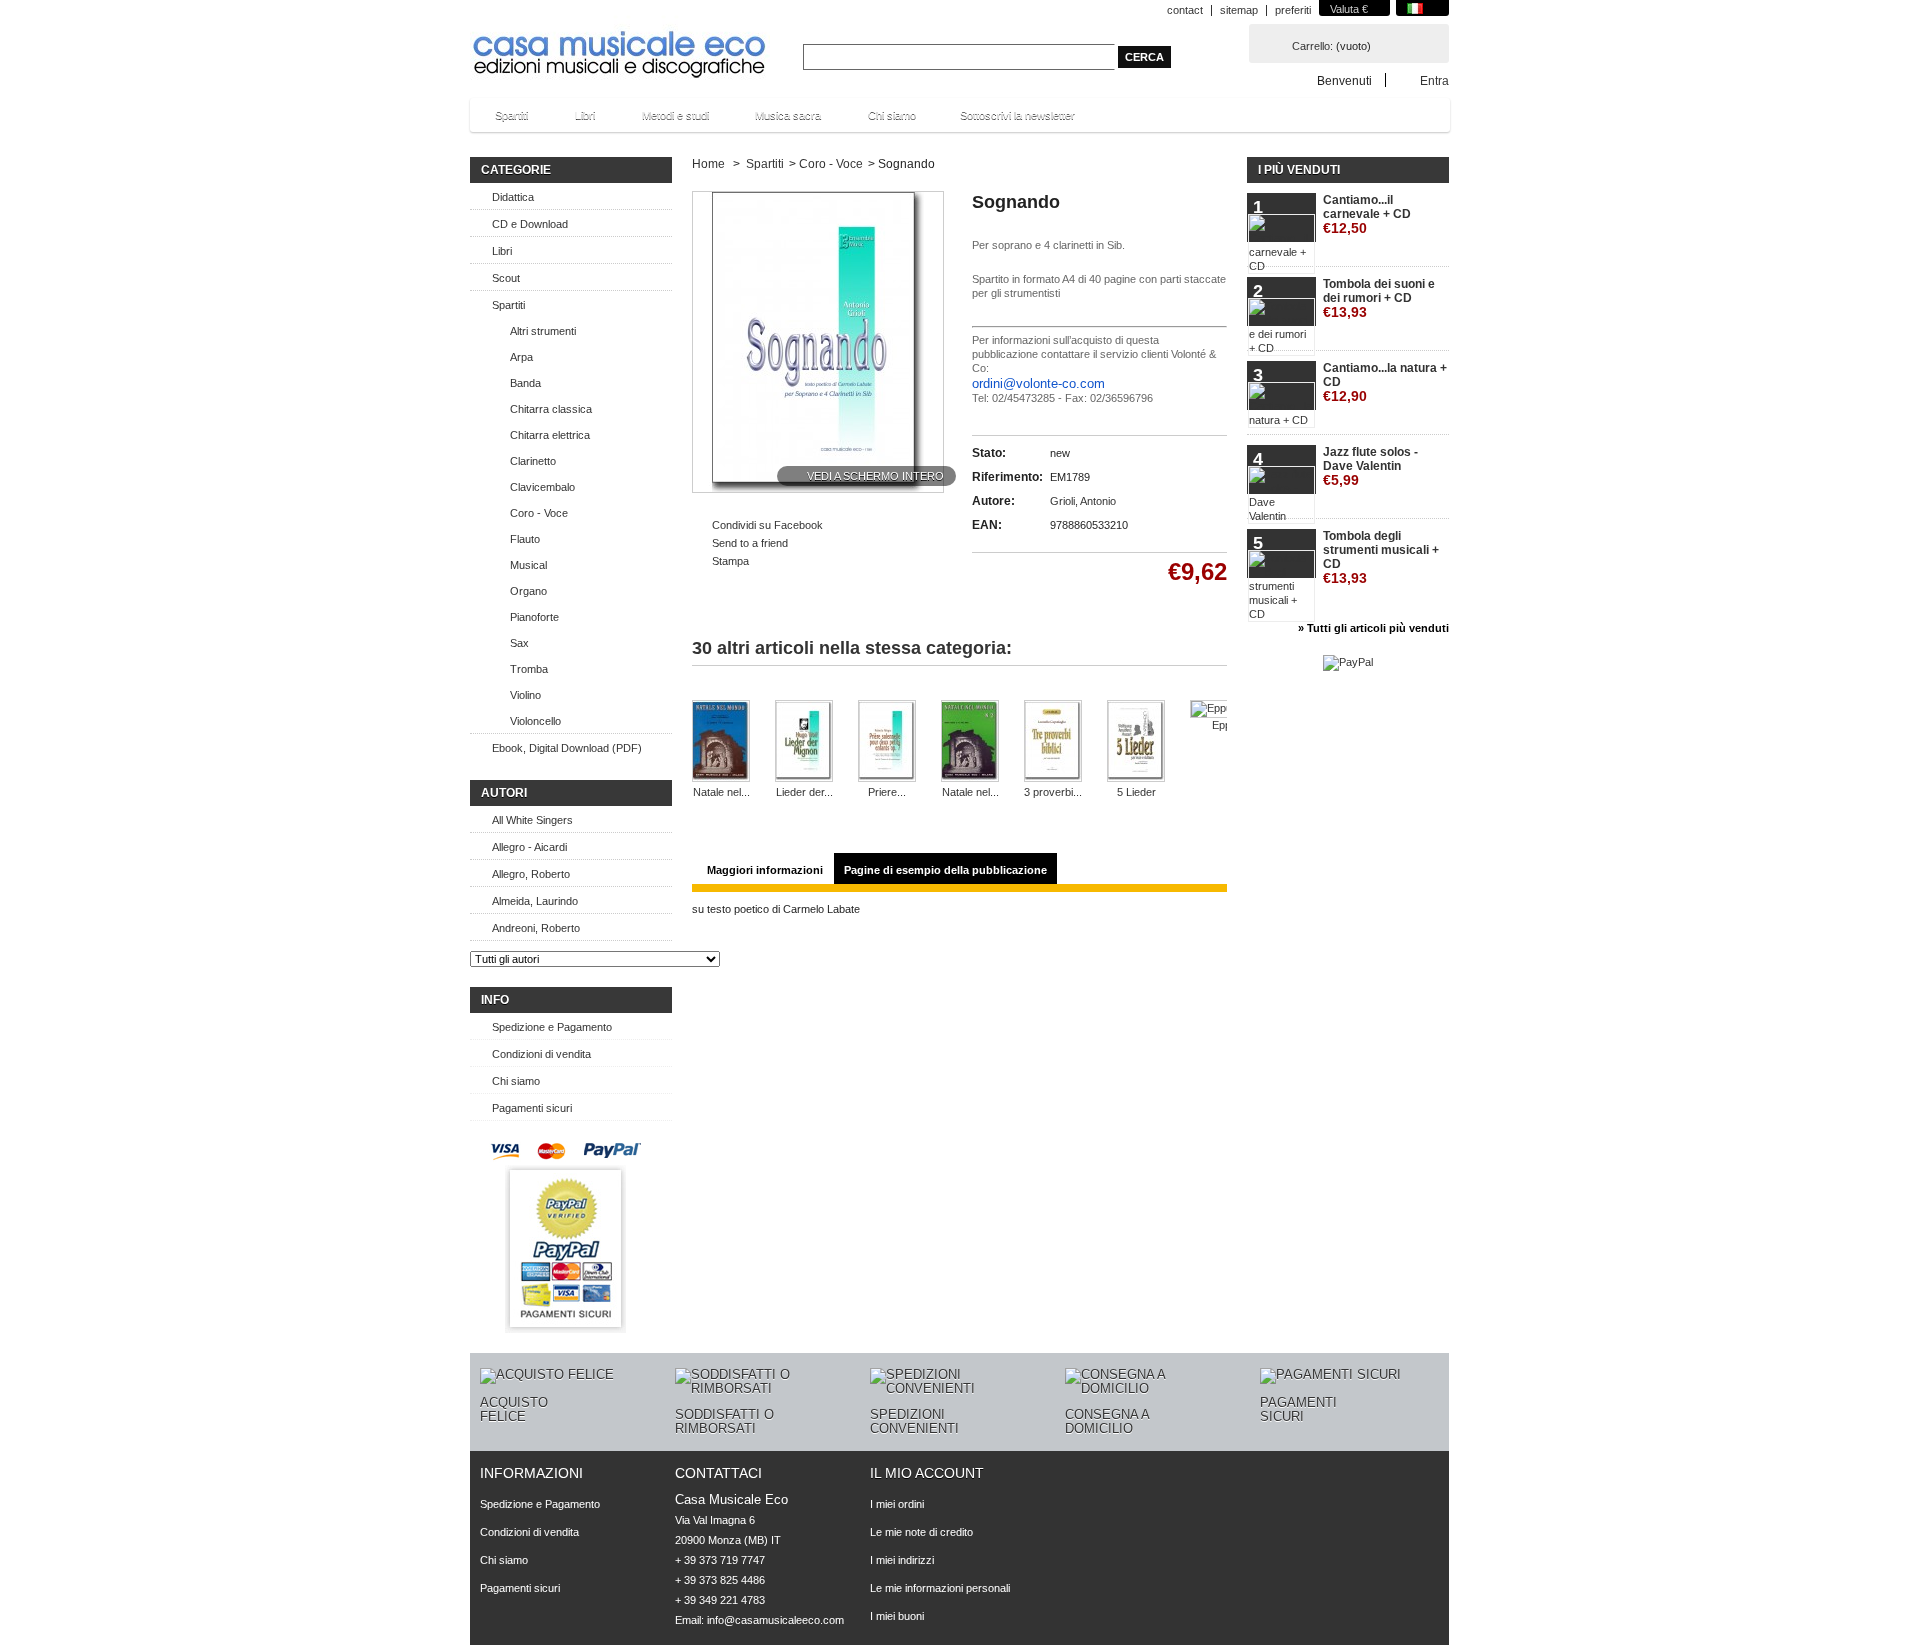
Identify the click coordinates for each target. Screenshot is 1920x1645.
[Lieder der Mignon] (804, 742)
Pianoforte (534, 617)
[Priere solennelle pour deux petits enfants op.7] (887, 742)
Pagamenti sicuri (532, 1108)
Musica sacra (778, 120)
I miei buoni (897, 1616)
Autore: (993, 501)
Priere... (887, 792)
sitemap (1239, 10)
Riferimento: (1007, 477)
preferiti (1293, 10)
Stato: (989, 453)
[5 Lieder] (1136, 742)
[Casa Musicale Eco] (620, 41)
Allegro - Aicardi (529, 847)
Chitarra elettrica (550, 435)
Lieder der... (804, 792)
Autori (504, 793)
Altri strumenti (543, 331)
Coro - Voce (539, 513)
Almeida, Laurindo (535, 901)
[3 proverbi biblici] (1053, 742)
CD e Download (530, 224)
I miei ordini (897, 1504)
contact (1185, 10)
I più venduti (1299, 170)
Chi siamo (892, 115)
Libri (575, 120)
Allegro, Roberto (531, 874)
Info (495, 1000)
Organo (528, 591)
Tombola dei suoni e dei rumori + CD (1379, 298)
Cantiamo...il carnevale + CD (1367, 214)
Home (708, 164)
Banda (525, 383)
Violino (525, 695)
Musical (528, 565)
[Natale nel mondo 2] (970, 742)
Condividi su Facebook (767, 525)
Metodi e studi (665, 120)
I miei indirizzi (902, 1560)
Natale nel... (721, 792)
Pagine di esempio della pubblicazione (945, 870)
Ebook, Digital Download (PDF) (567, 748)
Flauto (525, 539)
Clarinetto (533, 461)
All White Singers (532, 820)
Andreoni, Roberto (536, 928)
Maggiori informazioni (765, 870)
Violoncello (535, 721)
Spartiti (501, 120)
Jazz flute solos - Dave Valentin (1370, 466)
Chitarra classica (551, 409)
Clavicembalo (542, 487)
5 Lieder (1136, 792)
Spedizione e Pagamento (552, 1027)
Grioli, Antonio (1083, 501)
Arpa (521, 357)
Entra (1434, 80)
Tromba (529, 669)
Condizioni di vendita (541, 1054)
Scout (506, 278)
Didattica (513, 197)
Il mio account (927, 1473)
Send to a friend (750, 543)
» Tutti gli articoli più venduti (1373, 628)
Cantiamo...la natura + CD (1385, 382)
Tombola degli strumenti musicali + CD (1381, 557)
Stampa (730, 561)
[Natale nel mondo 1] (721, 742)
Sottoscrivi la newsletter (1017, 115)
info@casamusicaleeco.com (775, 1620)
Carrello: (1312, 46)
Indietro (710, 693)
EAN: (987, 525)
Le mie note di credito (921, 1532)
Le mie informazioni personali (940, 1588)
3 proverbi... (1053, 792)
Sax (519, 643)
